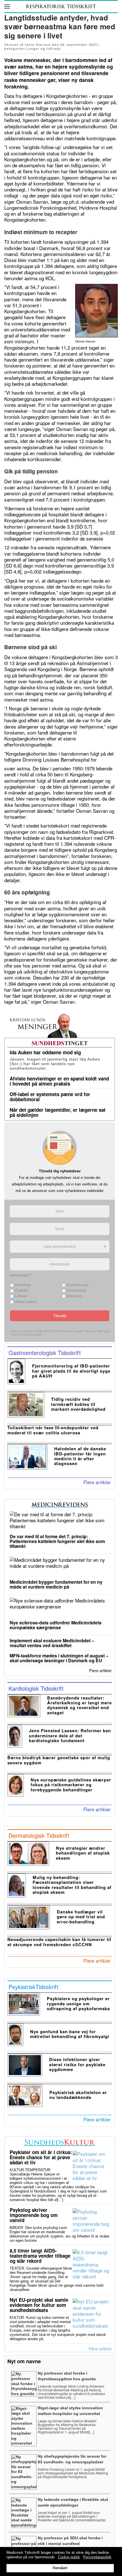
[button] (7, 7)
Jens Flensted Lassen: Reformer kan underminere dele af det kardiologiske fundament (70, 1735)
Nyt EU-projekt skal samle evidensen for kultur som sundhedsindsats (39, 2305)
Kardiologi (23, 1285)
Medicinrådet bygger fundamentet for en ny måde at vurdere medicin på (56, 1584)
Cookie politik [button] (69, 2557)
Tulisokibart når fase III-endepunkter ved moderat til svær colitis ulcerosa (53, 1430)
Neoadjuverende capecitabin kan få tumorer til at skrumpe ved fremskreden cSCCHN (59, 1942)
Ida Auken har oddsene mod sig (45, 1052)
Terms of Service (22, 1335)
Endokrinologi (78, 1285)
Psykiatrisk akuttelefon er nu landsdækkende (78, 2095)
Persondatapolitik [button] (97, 2557)
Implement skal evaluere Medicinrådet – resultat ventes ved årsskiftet (52, 1643)
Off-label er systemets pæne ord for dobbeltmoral (50, 1097)
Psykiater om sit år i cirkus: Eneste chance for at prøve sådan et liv (41, 2157)
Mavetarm (75, 1296)
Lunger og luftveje (43, 49)
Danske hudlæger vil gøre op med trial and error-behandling (81, 1917)
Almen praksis (26, 1302)
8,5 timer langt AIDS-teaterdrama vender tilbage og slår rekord (40, 2256)
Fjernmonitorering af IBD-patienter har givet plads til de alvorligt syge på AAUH (71, 1371)
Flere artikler (97, 1482)
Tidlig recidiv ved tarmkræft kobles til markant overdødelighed (78, 1404)
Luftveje (21, 1296)
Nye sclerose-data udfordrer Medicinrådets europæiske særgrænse (56, 1625)
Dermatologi (76, 1290)
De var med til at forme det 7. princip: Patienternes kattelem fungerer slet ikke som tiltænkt (57, 1541)
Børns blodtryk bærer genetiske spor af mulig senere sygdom (59, 1760)
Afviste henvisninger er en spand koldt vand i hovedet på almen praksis (59, 1081)
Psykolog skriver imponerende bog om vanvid (34, 2215)
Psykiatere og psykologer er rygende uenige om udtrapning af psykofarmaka (78, 2003)
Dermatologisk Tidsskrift (39, 1835)
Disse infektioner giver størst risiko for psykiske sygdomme (77, 2064)
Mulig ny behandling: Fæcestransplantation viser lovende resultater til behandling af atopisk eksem (72, 1885)
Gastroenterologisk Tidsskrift (45, 1353)
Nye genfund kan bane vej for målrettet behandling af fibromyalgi (70, 2034)
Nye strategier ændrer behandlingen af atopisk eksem (83, 1853)
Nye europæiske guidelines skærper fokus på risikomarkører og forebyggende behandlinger (71, 1785)
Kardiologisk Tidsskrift (36, 1688)
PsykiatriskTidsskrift (33, 1987)
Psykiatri (22, 1290)
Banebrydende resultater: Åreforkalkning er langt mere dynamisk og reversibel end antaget (79, 1705)
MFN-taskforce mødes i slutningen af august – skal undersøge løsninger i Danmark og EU (59, 1658)
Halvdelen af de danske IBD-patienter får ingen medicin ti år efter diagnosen (80, 1456)
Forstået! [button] (60, 2568)
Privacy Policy (93, 1331)
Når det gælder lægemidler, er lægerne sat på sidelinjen (58, 1112)
